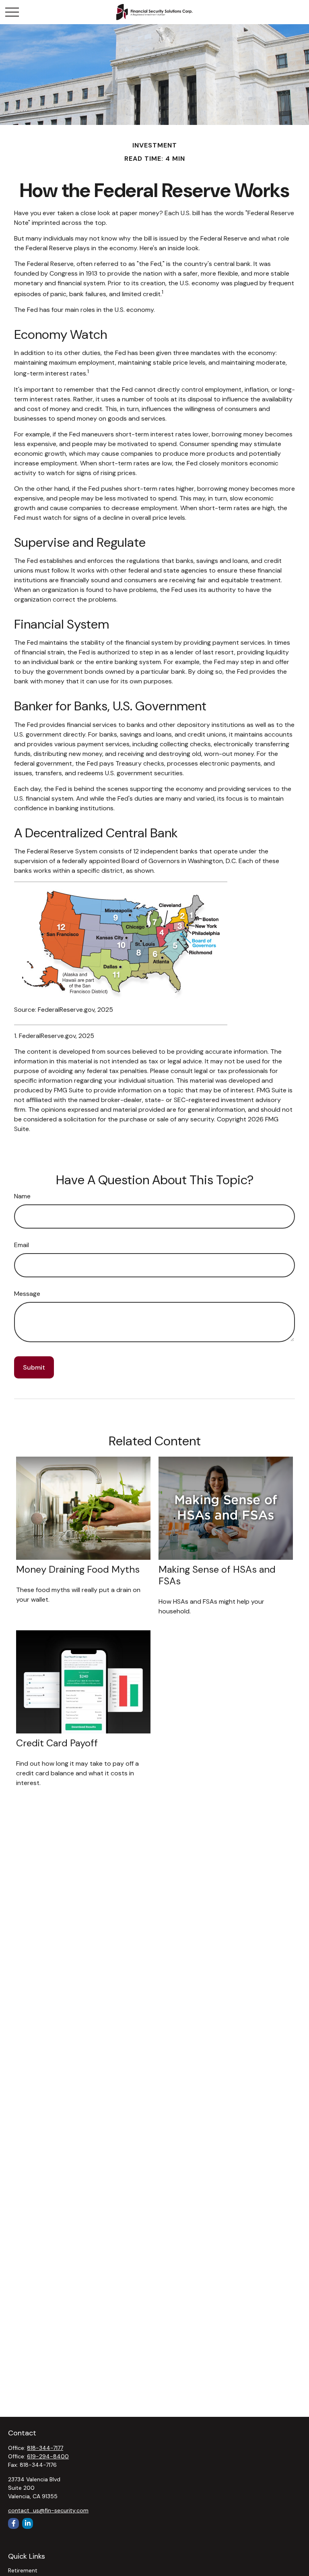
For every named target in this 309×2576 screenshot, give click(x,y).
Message (27, 1294)
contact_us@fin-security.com (48, 2510)
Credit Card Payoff (57, 1743)
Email (22, 1245)
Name (22, 1196)
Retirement (23, 2570)
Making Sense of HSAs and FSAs (217, 1575)
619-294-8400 (48, 2456)
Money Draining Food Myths (78, 1569)
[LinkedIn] (28, 2523)
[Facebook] (13, 2523)
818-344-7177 (45, 2448)
